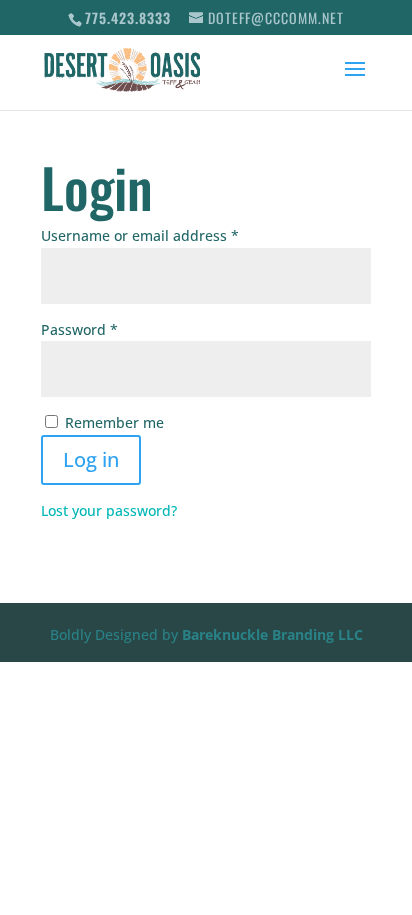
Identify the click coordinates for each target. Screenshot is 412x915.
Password (110, 329)
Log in (91, 459)
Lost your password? (109, 510)
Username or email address (170, 235)
